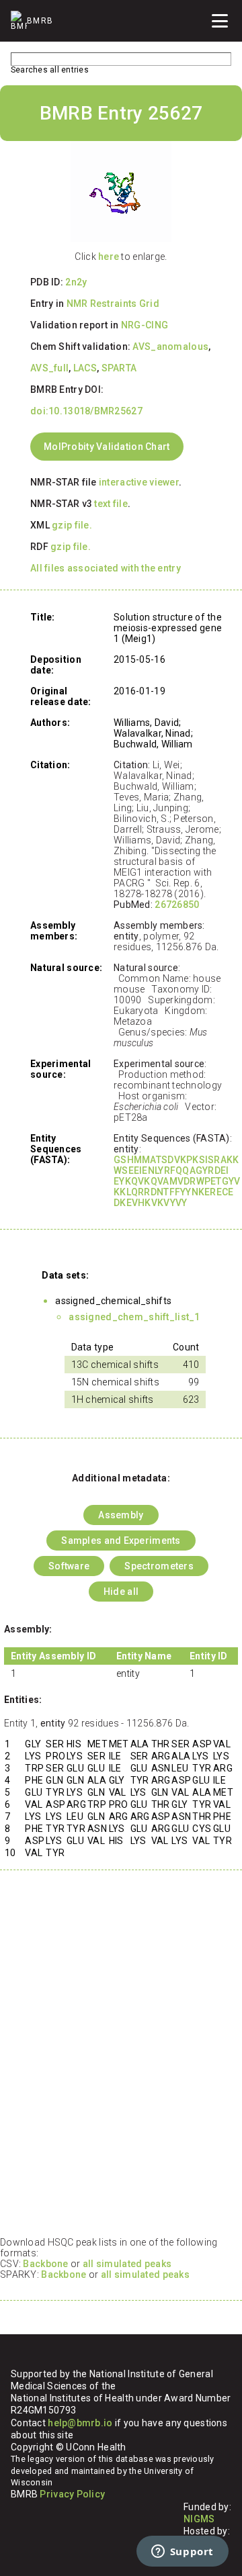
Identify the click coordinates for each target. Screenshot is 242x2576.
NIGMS (199, 2519)
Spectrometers (159, 1566)
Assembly (121, 1515)
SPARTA (119, 368)
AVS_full (49, 368)
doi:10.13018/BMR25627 (86, 411)
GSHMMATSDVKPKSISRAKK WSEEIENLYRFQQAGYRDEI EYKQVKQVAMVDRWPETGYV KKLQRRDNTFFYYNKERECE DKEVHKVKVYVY (177, 1181)
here (109, 257)
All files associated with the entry (106, 568)
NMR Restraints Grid (113, 304)
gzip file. (72, 525)
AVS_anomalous (170, 347)
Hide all (121, 1592)
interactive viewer (139, 482)
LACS (85, 368)
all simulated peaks (127, 2264)
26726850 (177, 905)
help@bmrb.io (80, 2423)
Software (69, 1566)
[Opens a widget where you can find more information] (182, 2552)
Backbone (45, 2264)
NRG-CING (145, 325)
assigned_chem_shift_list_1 (134, 1317)
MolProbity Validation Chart (107, 447)
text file (111, 504)
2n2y (76, 282)
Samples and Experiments (121, 1540)
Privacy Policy (72, 2494)
